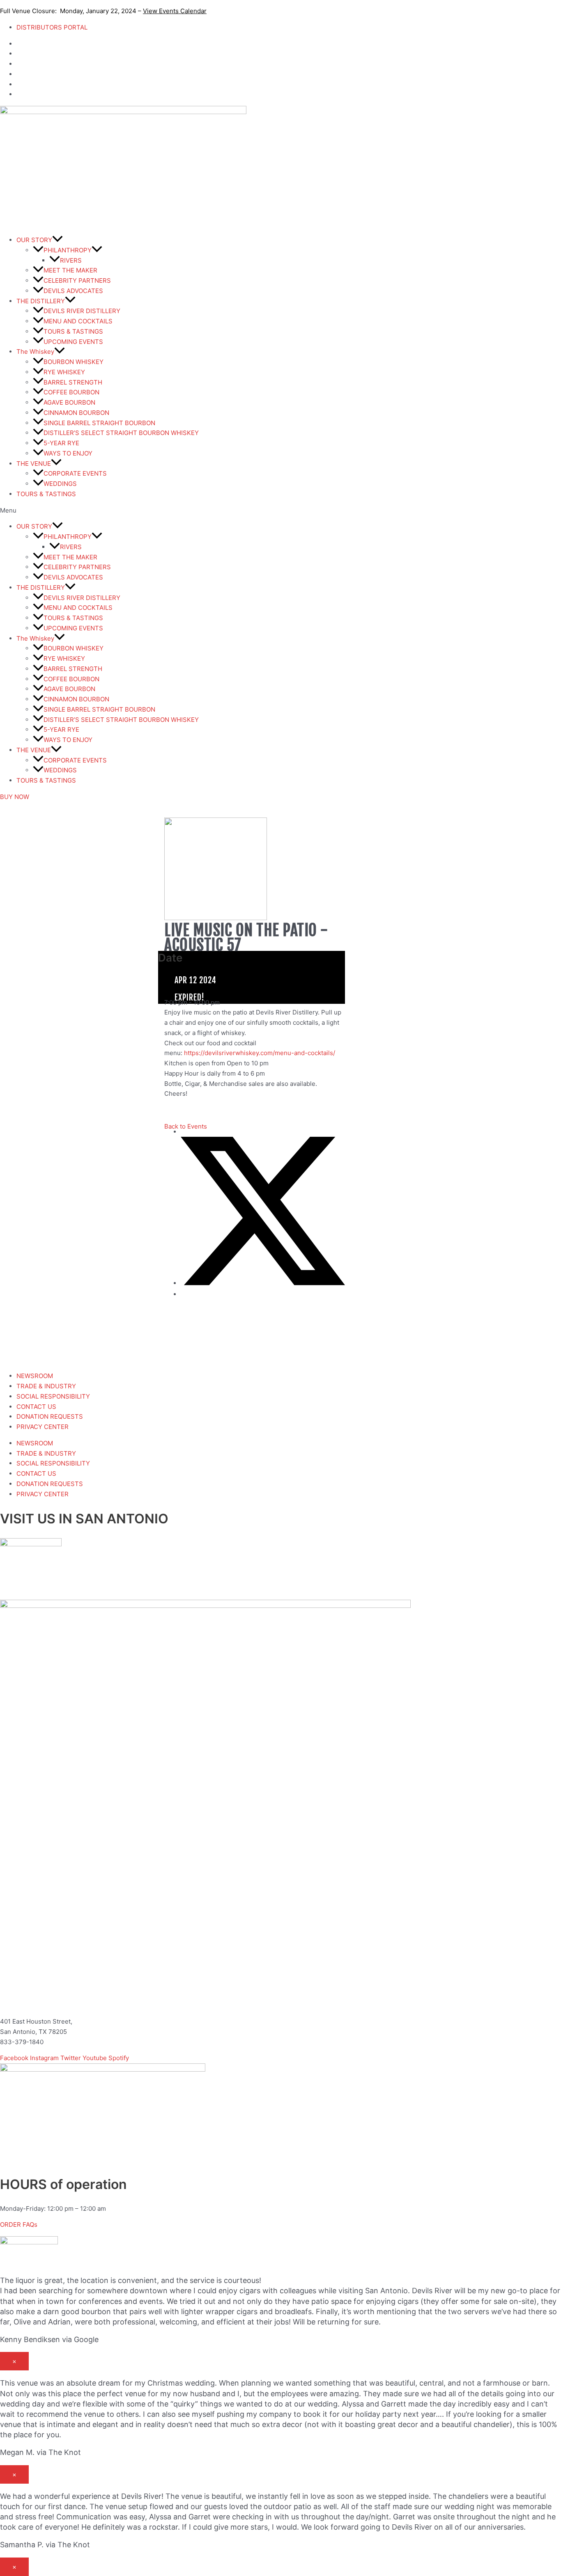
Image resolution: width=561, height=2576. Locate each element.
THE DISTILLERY (41, 301)
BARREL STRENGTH (73, 382)
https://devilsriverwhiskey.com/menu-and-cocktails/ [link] (260, 1053)
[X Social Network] (263, 1283)
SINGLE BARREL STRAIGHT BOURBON (99, 423)
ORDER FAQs (19, 2225)
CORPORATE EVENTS (75, 473)
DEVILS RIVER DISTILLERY (82, 311)
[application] (57, 240)
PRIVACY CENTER (43, 1427)
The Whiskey (35, 351)
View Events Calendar (175, 11)
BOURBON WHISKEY (74, 362)
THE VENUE (34, 464)
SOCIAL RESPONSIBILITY (53, 1396)
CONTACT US (36, 1407)
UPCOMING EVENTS (73, 342)
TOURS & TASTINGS (73, 331)
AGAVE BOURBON (69, 402)
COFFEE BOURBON (71, 392)
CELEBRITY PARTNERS (77, 280)
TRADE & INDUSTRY (46, 1386)
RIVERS (71, 260)
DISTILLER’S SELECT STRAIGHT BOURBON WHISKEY (121, 433)
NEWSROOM (35, 1376)
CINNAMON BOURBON (76, 413)
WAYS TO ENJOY (68, 453)
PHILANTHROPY (68, 250)
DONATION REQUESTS (50, 1416)
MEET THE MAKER (70, 270)
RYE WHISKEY (64, 372)
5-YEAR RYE (61, 443)
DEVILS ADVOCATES (73, 291)
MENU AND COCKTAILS (78, 321)
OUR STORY (34, 240)
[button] (280, 511)
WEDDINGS (60, 484)
